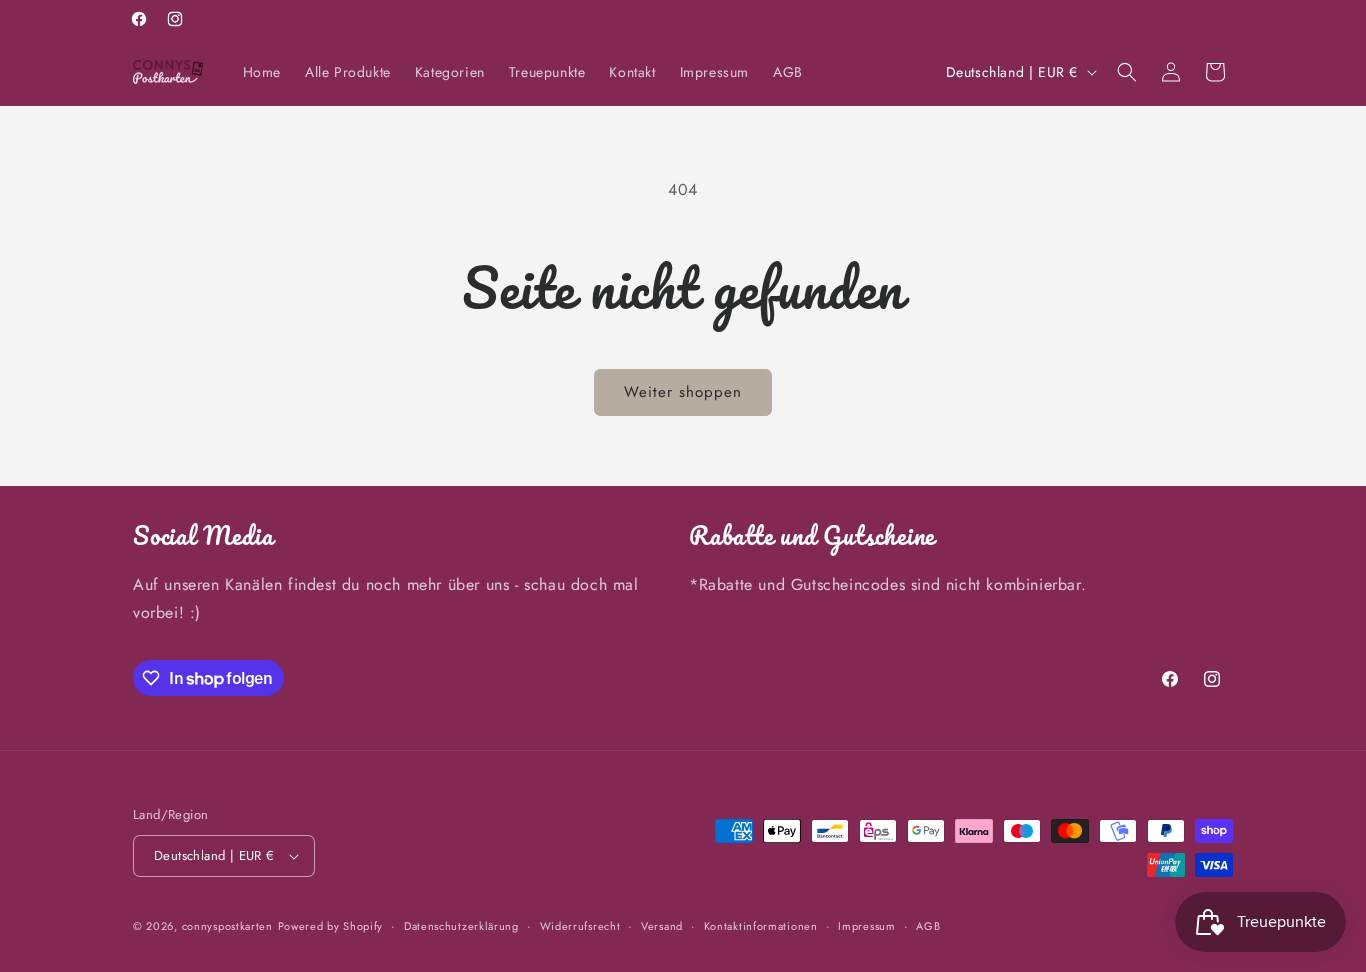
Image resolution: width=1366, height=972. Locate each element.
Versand (662, 926)
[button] (1127, 72)
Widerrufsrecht (580, 926)
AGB (928, 926)
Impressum (866, 926)
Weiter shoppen (683, 392)
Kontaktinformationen (761, 926)
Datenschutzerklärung (461, 926)
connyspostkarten (227, 926)
